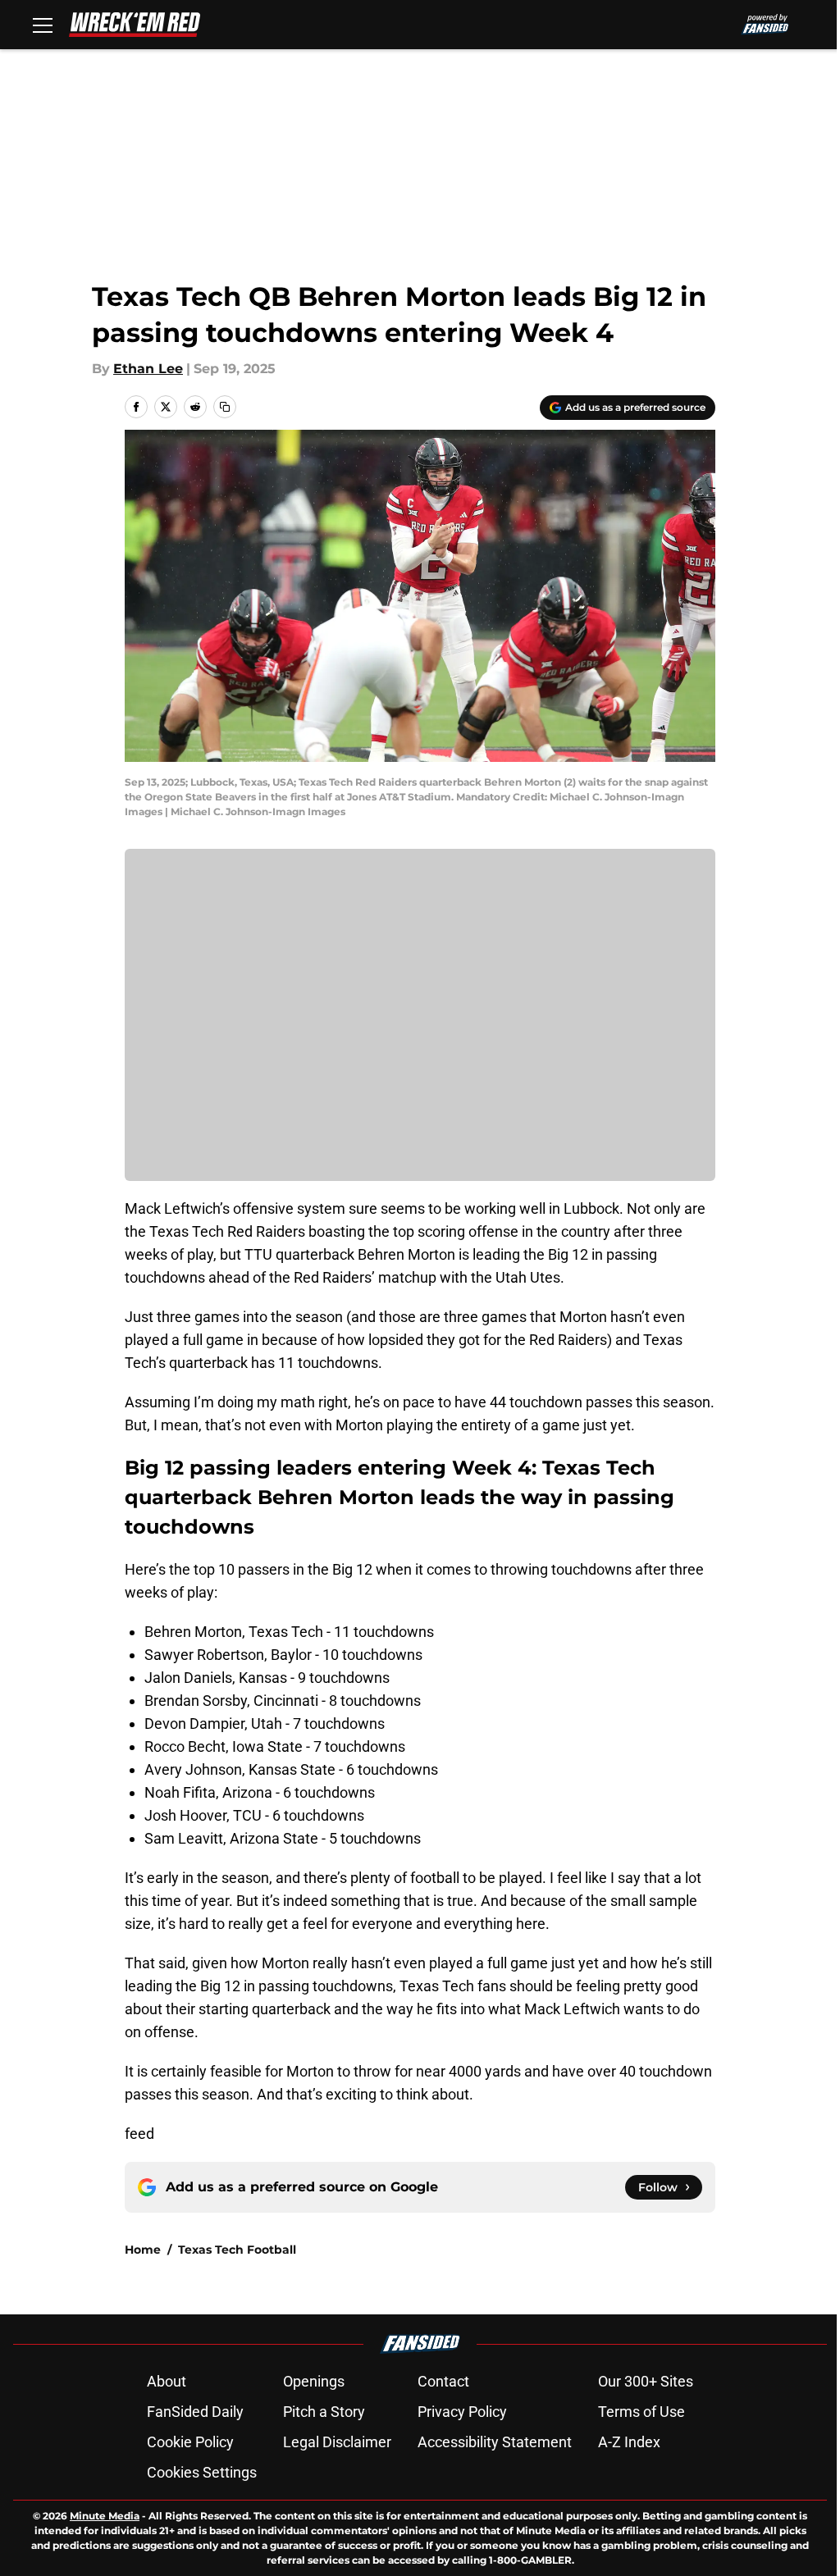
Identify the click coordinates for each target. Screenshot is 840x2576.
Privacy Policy (462, 2412)
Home (143, 2250)
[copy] (225, 407)
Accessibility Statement (495, 2442)
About (167, 2381)
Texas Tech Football (237, 2250)
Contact (443, 2381)
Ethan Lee (148, 369)
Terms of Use (641, 2412)
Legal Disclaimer (337, 2442)
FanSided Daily (195, 2412)
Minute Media (105, 2516)
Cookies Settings (202, 2472)
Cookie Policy (190, 2442)
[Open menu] (43, 25)
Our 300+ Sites (646, 2381)
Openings (314, 2381)
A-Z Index (629, 2442)
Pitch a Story (324, 2412)
